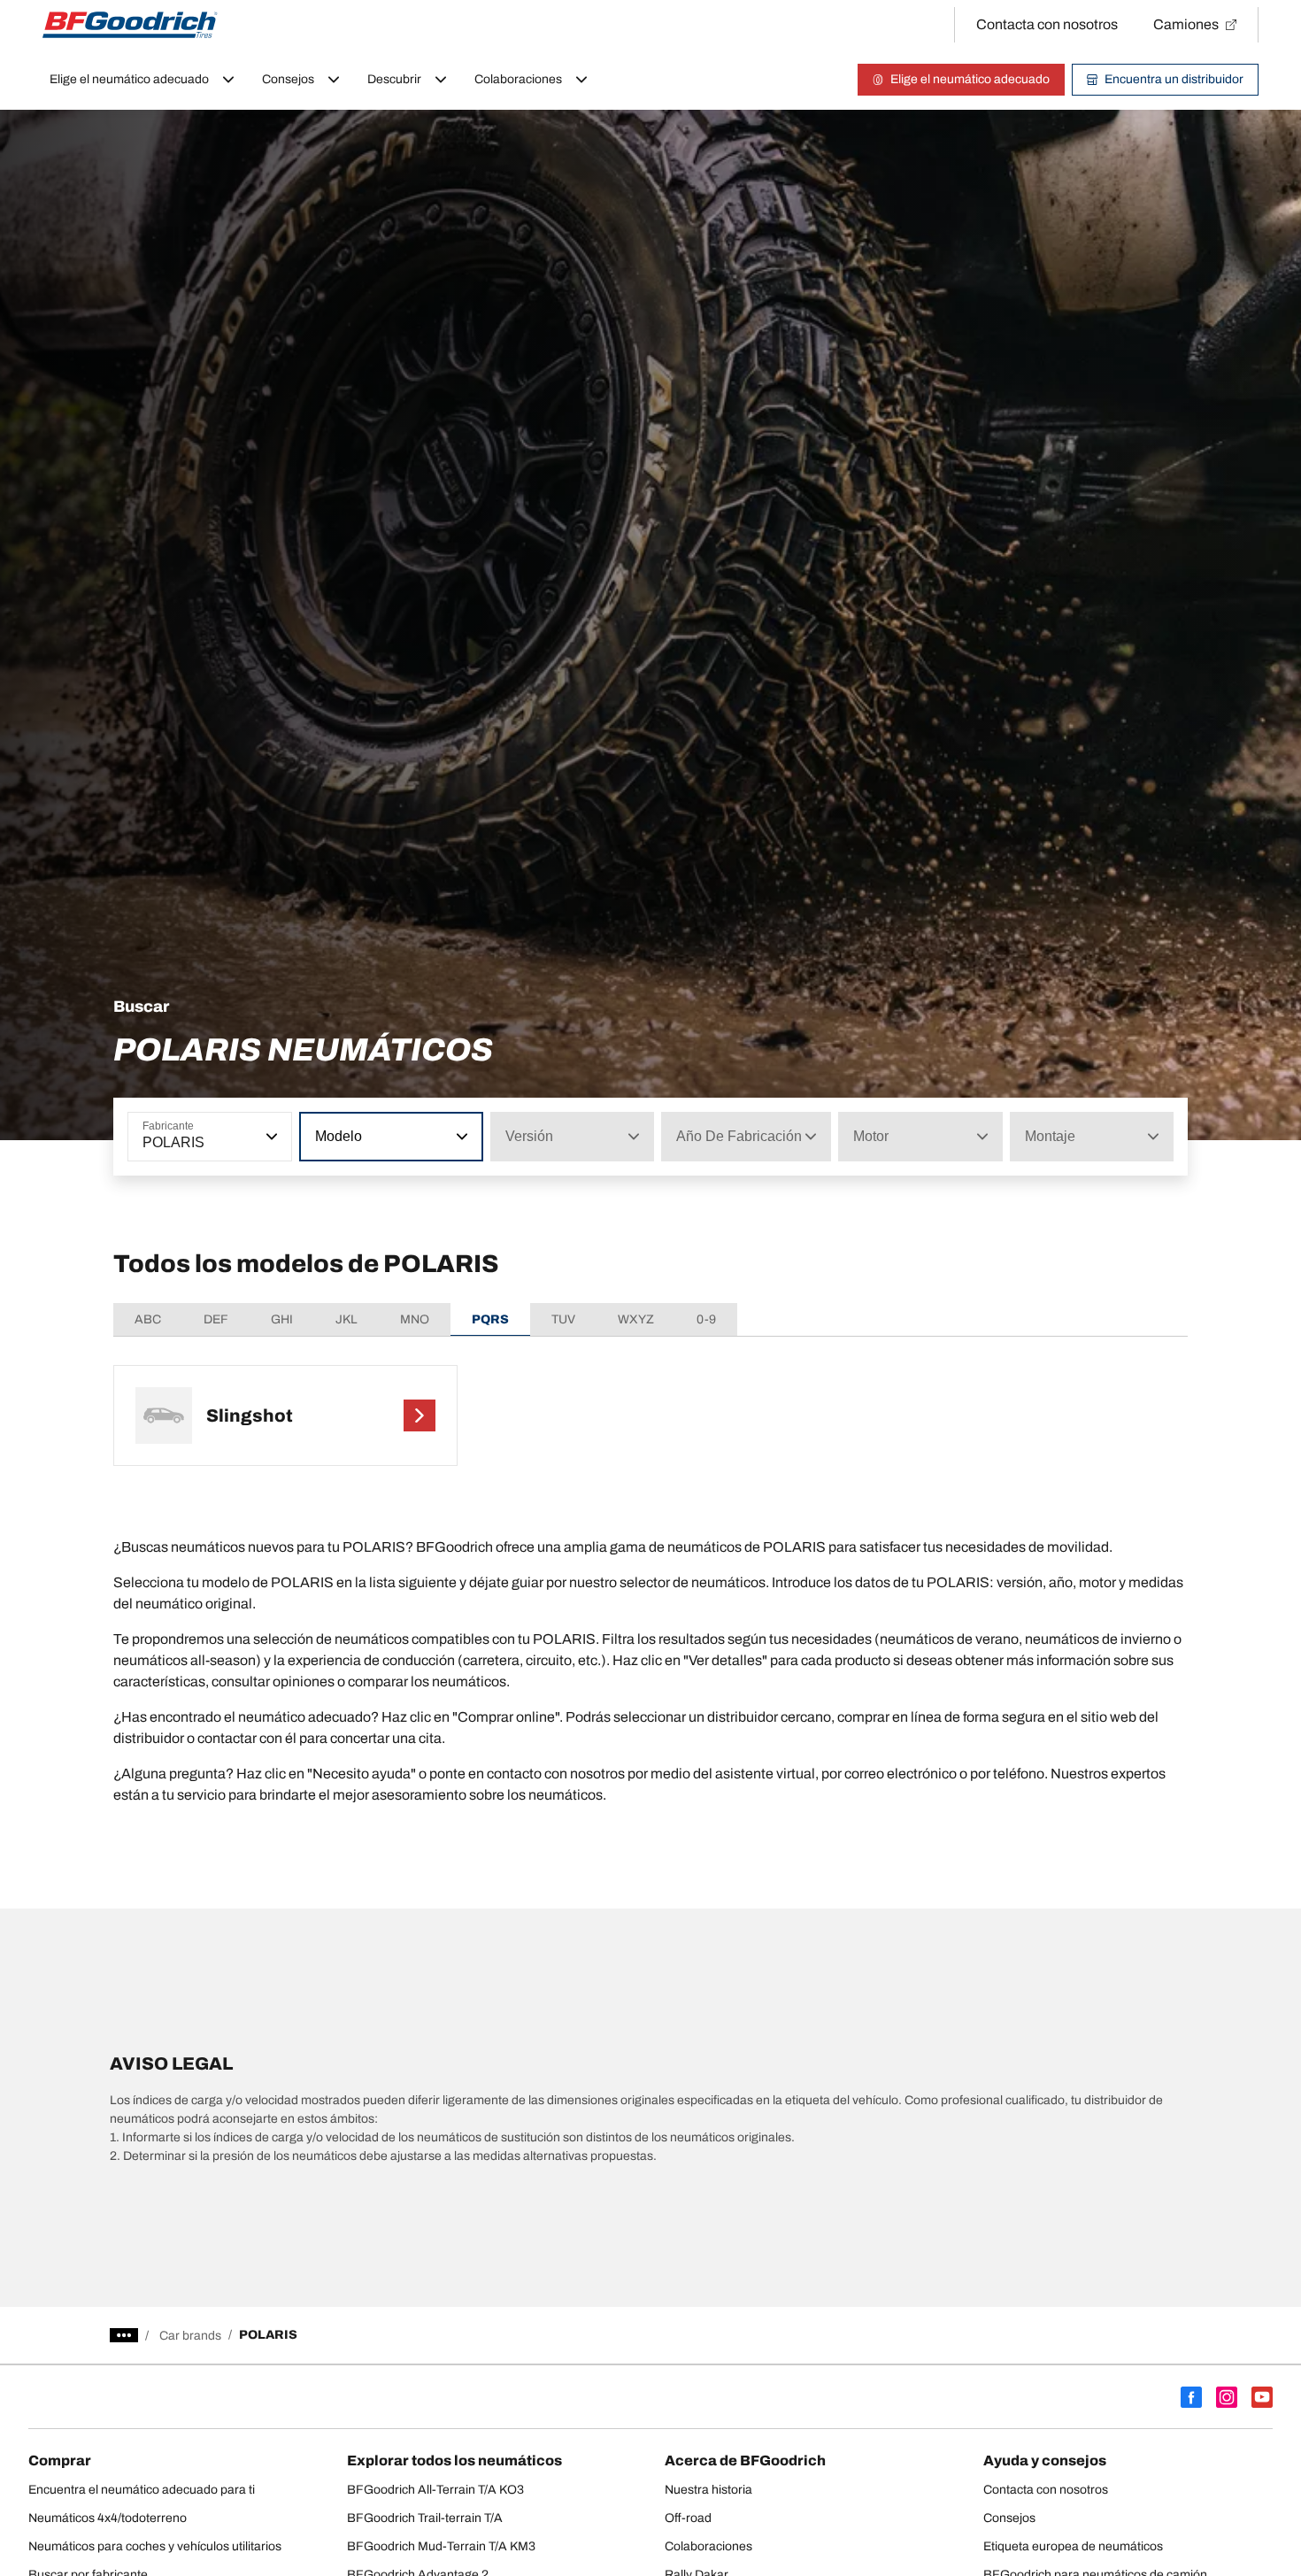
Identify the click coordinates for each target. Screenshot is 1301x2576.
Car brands (190, 2336)
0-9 (706, 1319)
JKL (346, 1319)
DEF (216, 1319)
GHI (282, 1319)
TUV (563, 1319)
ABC (148, 1319)
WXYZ (636, 1319)
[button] (270, 1137)
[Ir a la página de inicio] (130, 25)
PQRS (490, 1319)
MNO (415, 1319)
